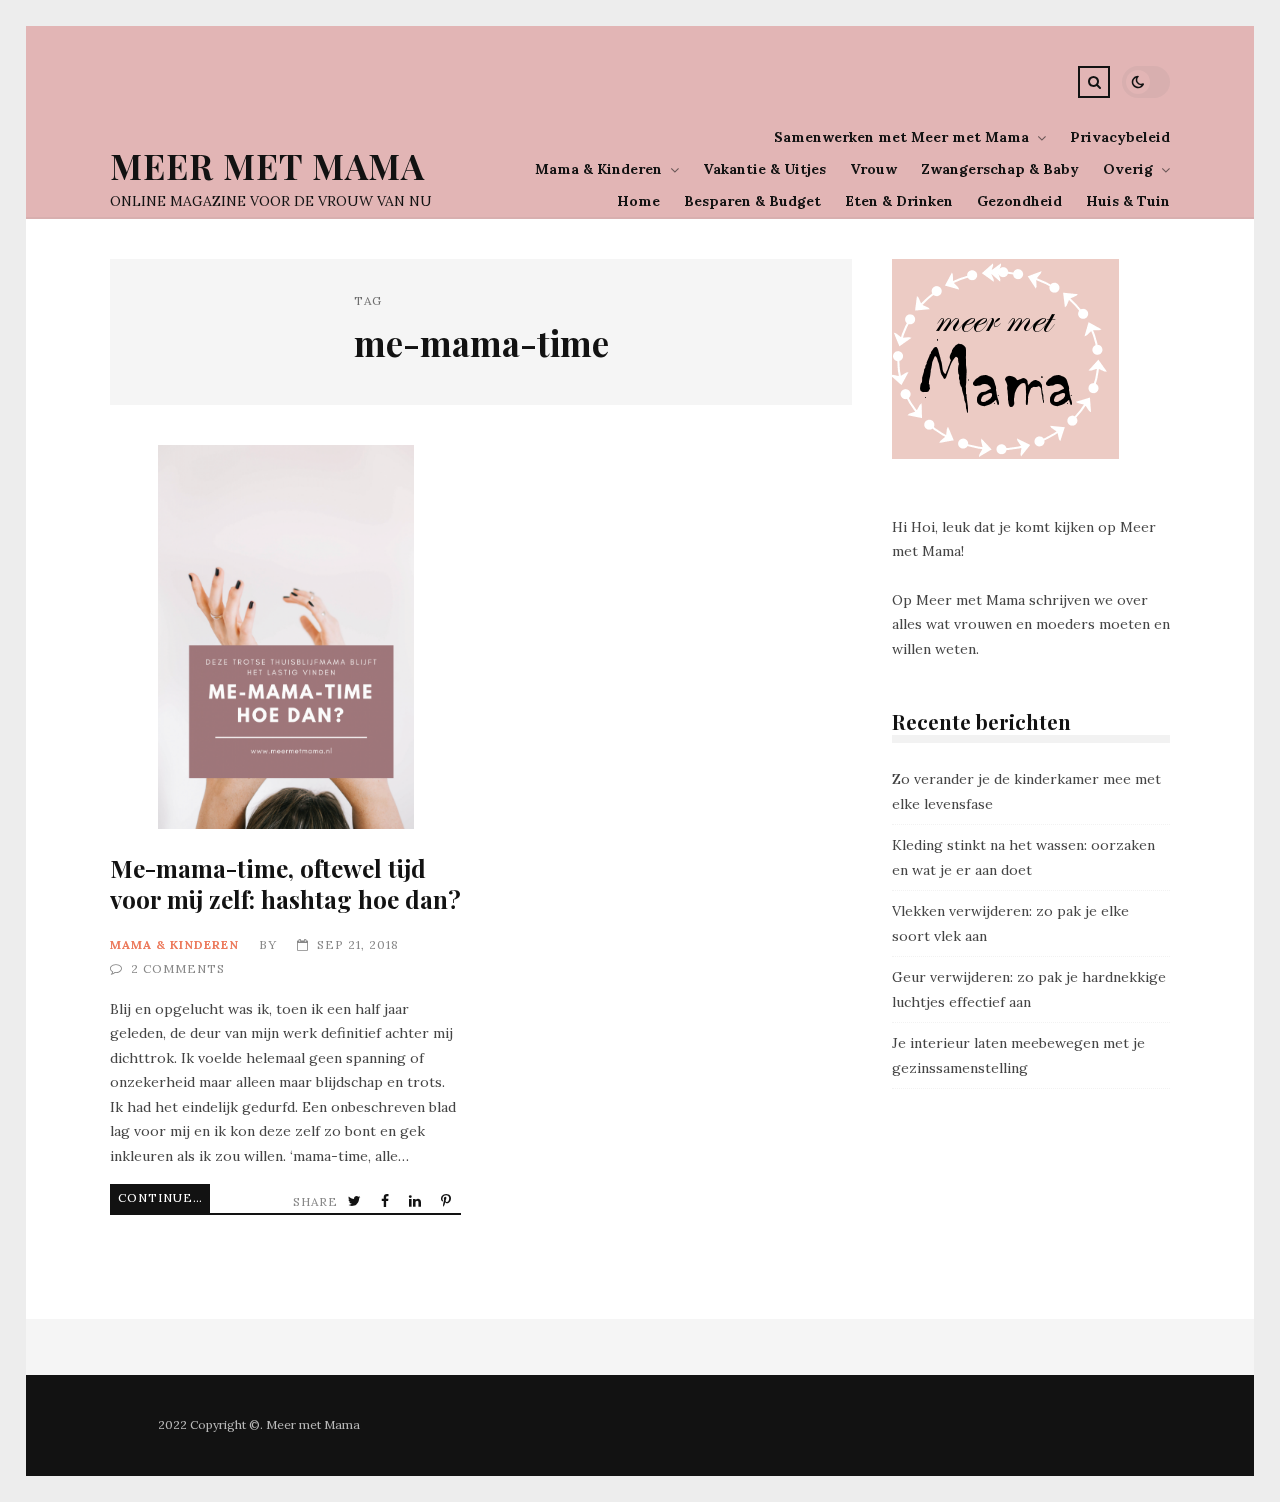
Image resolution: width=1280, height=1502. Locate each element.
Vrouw (873, 169)
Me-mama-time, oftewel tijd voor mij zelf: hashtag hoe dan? (285, 637)
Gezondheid (1019, 201)
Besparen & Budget (752, 201)
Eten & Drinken (899, 201)
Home (638, 201)
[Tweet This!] (356, 1201)
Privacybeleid (1120, 137)
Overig (1128, 169)
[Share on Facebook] (387, 1201)
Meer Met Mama (267, 165)
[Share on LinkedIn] (417, 1201)
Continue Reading (164, 1197)
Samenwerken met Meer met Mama (901, 137)
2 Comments (178, 968)
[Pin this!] (448, 1201)
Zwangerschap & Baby (1000, 169)
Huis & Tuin (1128, 201)
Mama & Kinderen (598, 169)
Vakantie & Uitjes (764, 169)
